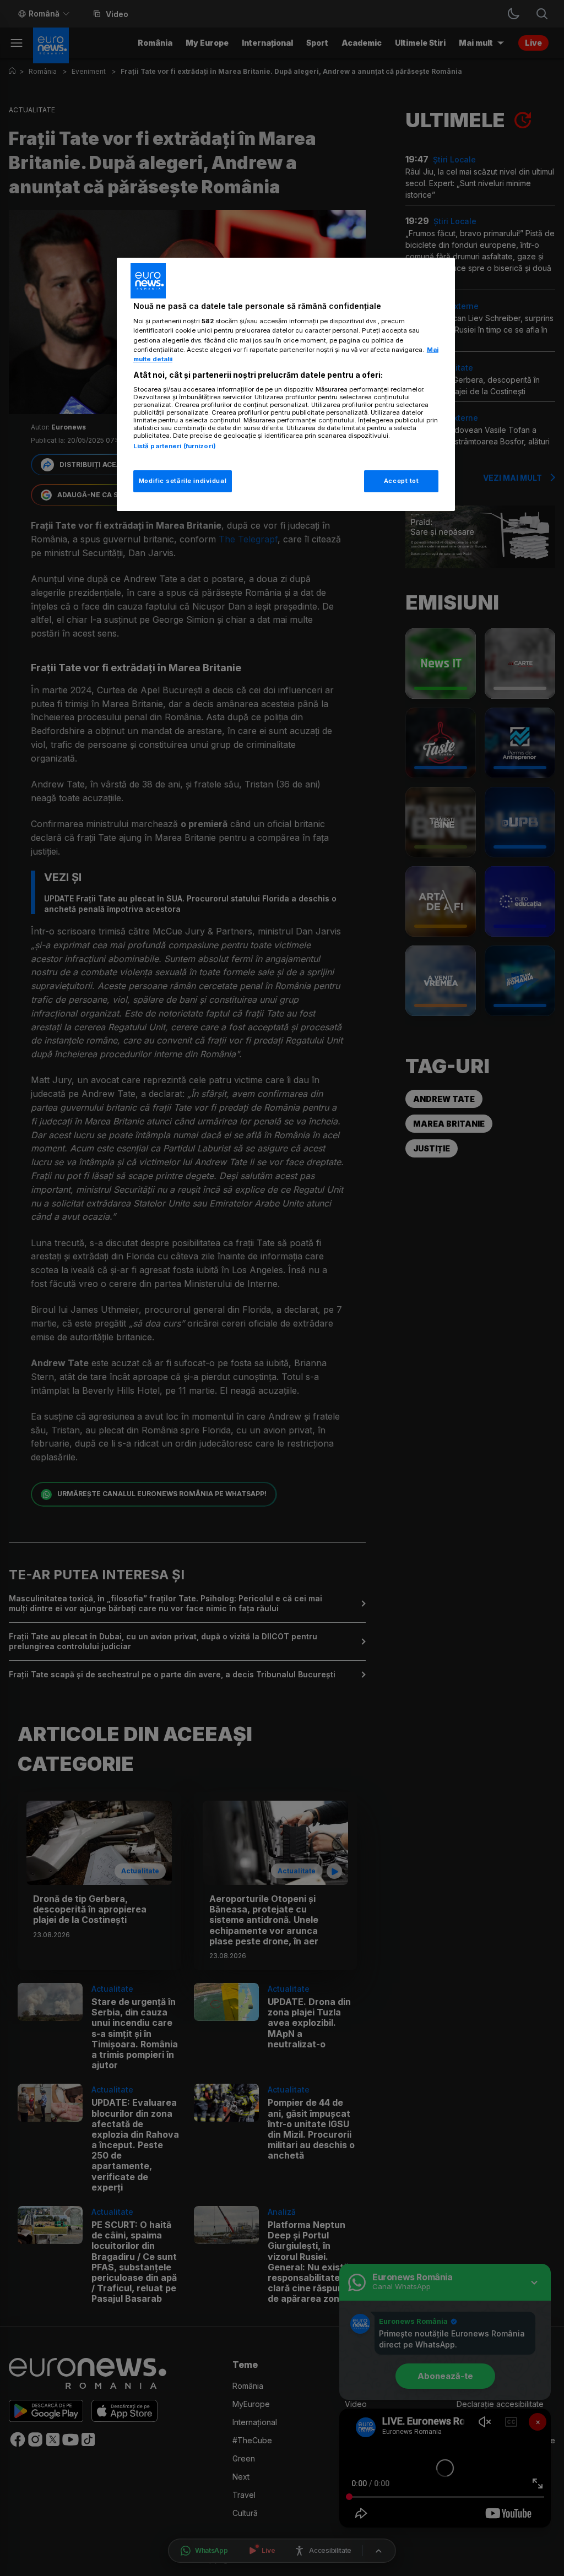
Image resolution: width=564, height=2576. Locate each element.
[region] (286, 384)
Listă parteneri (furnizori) (175, 446)
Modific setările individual (183, 481)
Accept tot (402, 481)
